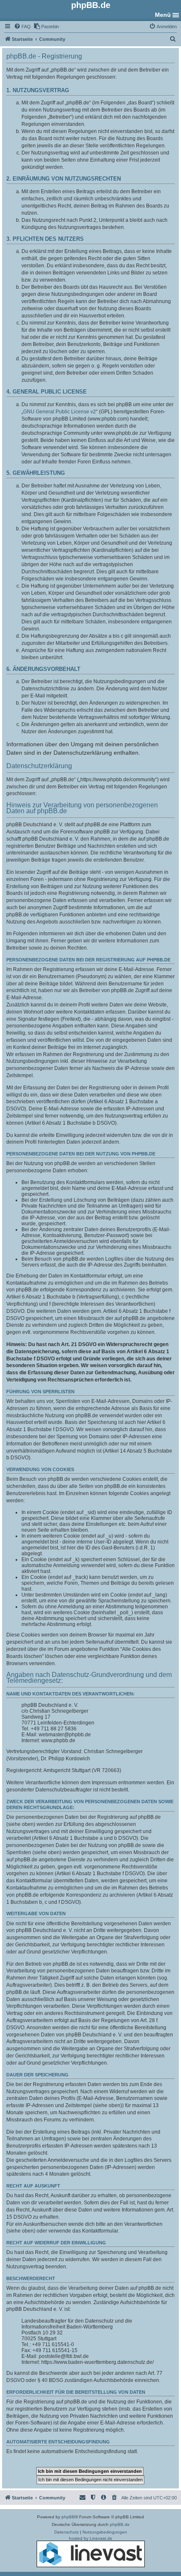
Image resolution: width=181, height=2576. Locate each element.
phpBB (68, 2517)
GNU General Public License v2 (60, 412)
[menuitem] (22, 27)
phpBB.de (120, 2524)
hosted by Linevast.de (91, 2538)
